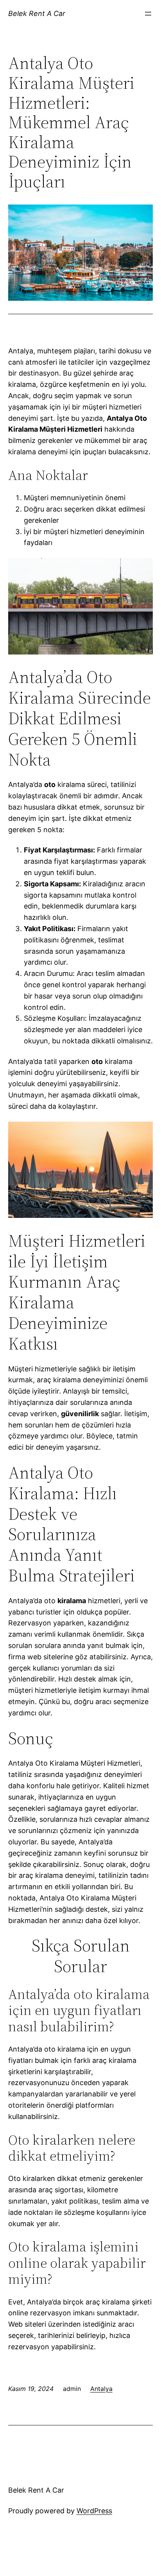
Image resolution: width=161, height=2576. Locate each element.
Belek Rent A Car (37, 13)
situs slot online (72, 2571)
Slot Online (106, 2559)
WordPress (94, 2511)
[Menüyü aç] (148, 14)
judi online (80, 2553)
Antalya (101, 2389)
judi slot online (37, 2562)
